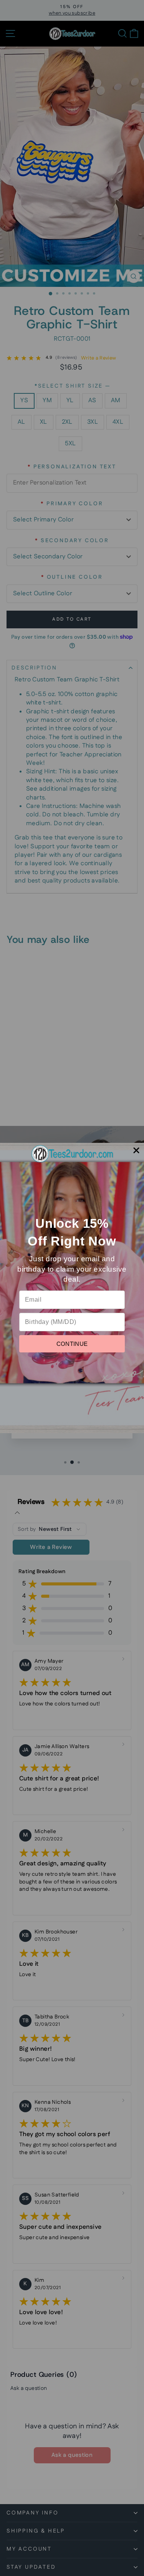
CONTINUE (72, 1344)
